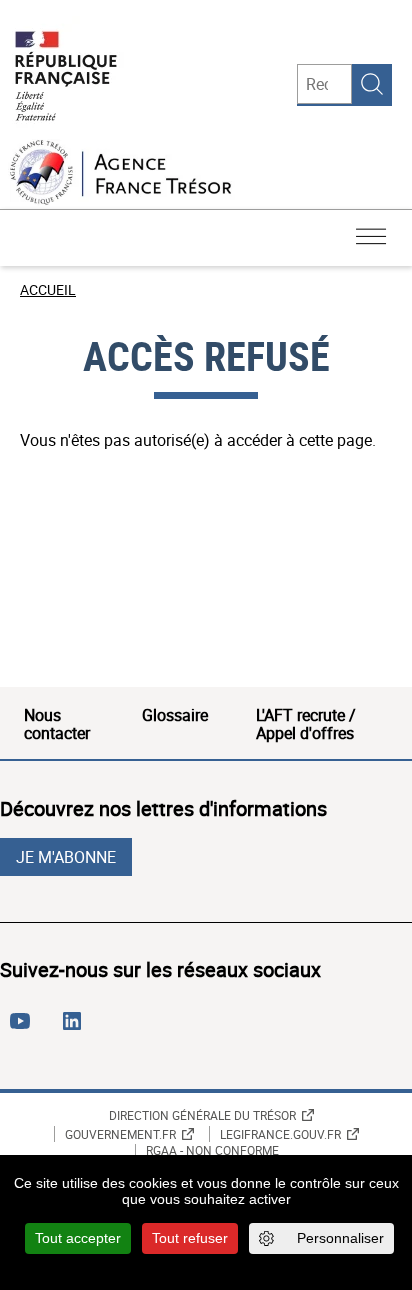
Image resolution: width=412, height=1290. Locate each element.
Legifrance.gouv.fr (280, 1134)
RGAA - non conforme (212, 1151)
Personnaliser (340, 1238)
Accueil (48, 289)
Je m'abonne (66, 857)
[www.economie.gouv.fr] (66, 77)
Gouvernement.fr (120, 1134)
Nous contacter (57, 724)
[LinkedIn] (76, 1029)
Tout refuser (190, 1238)
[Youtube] (24, 1029)
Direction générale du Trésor (202, 1115)
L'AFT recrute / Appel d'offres (306, 724)
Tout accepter (78, 1238)
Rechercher (372, 84)
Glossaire (175, 715)
